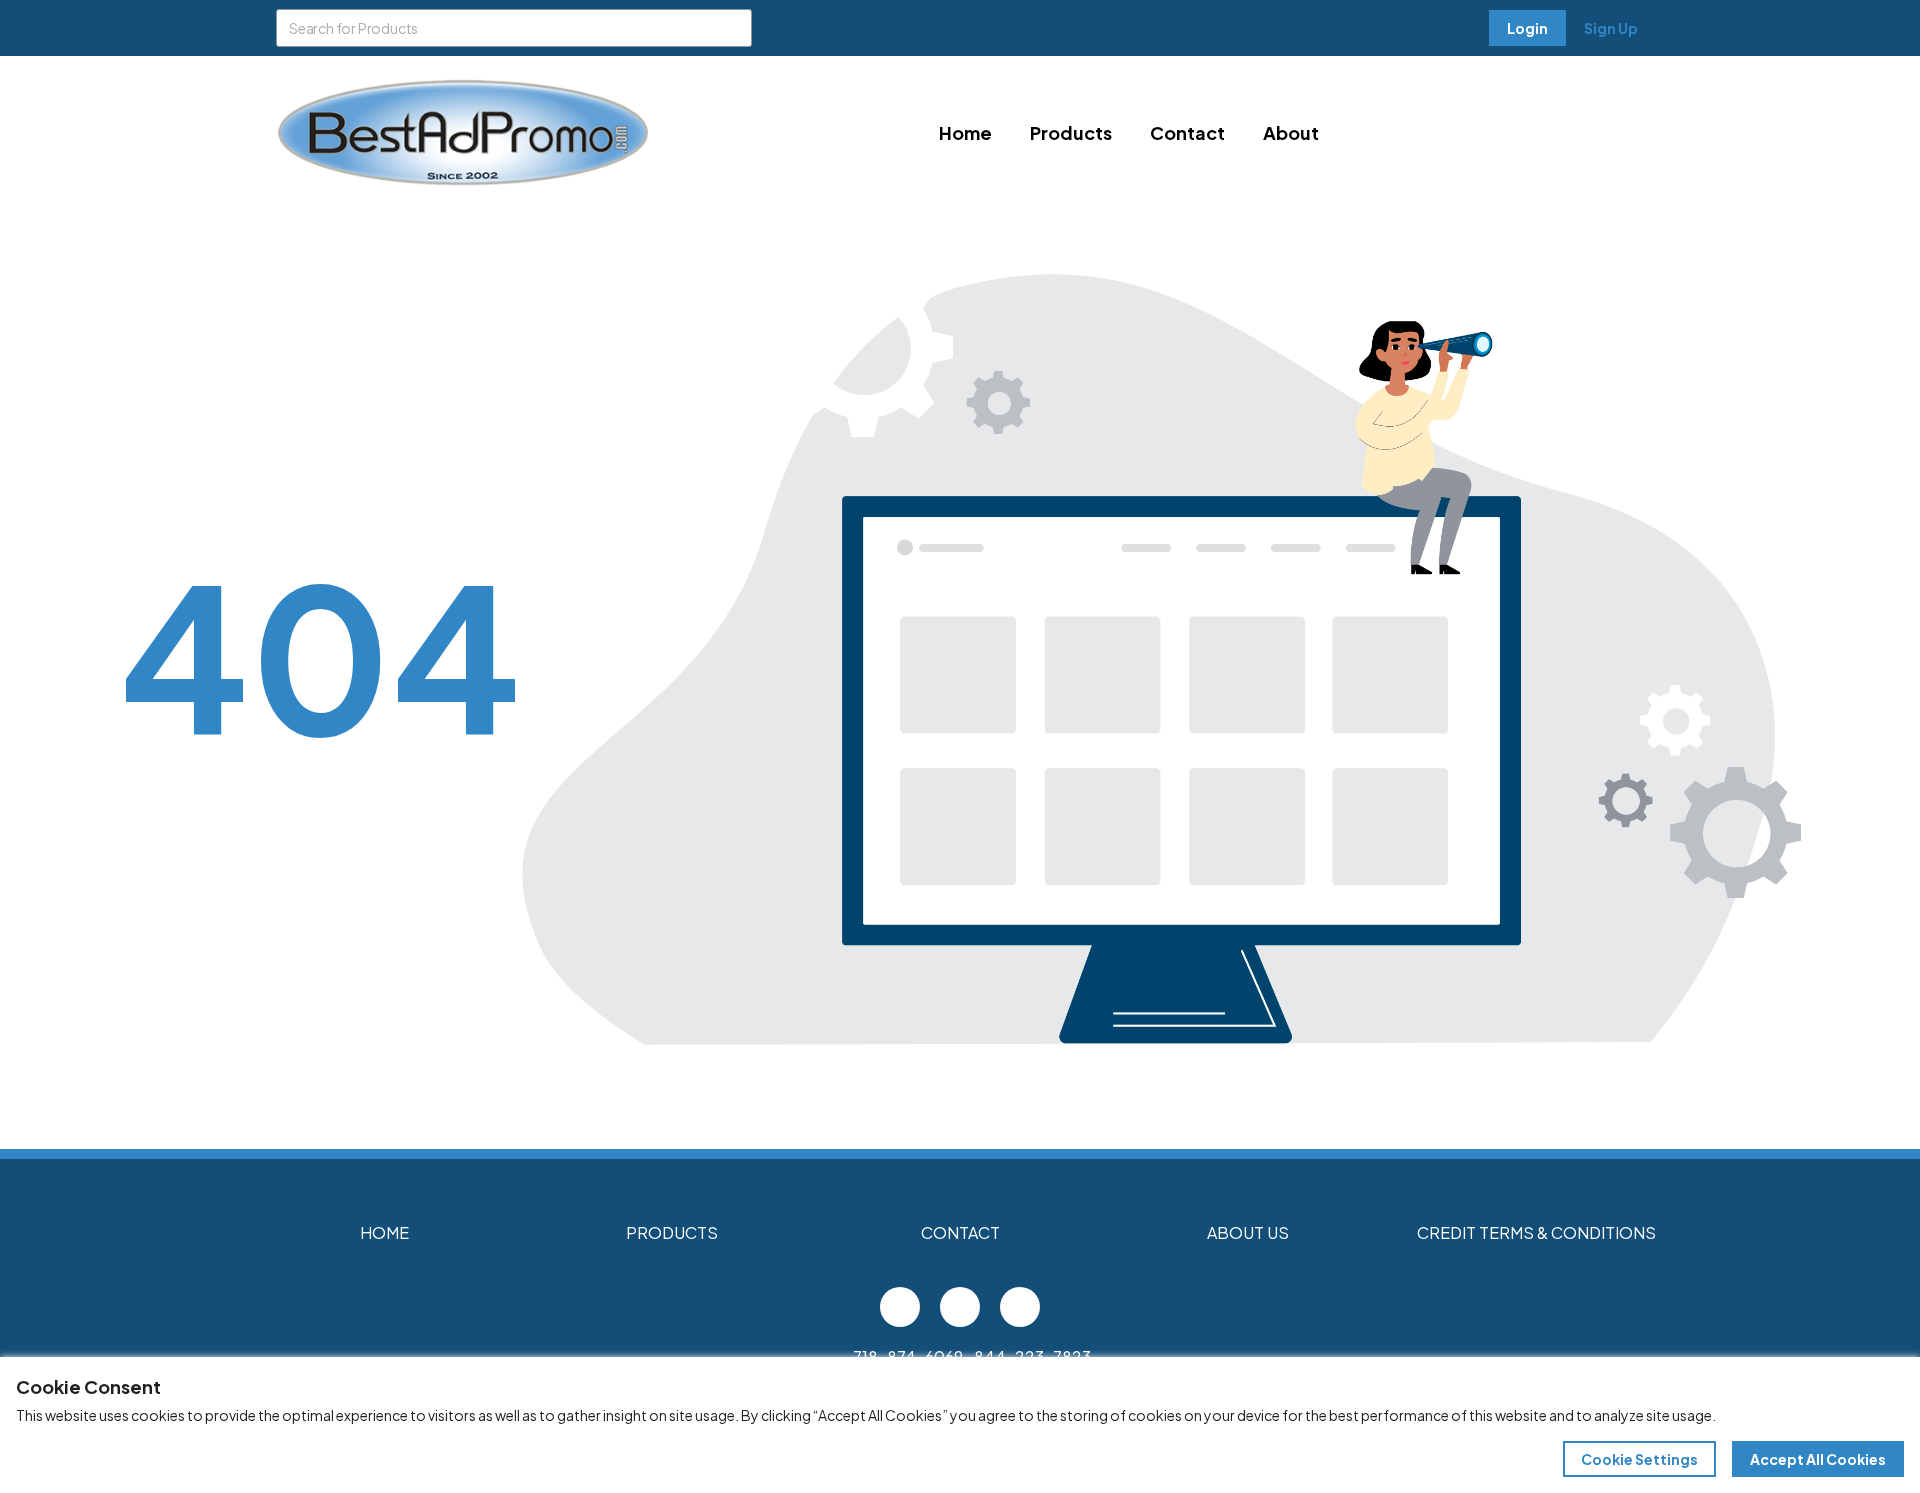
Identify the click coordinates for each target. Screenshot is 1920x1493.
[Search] (733, 28)
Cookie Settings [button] (1639, 1459)
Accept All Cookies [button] (1818, 1459)
